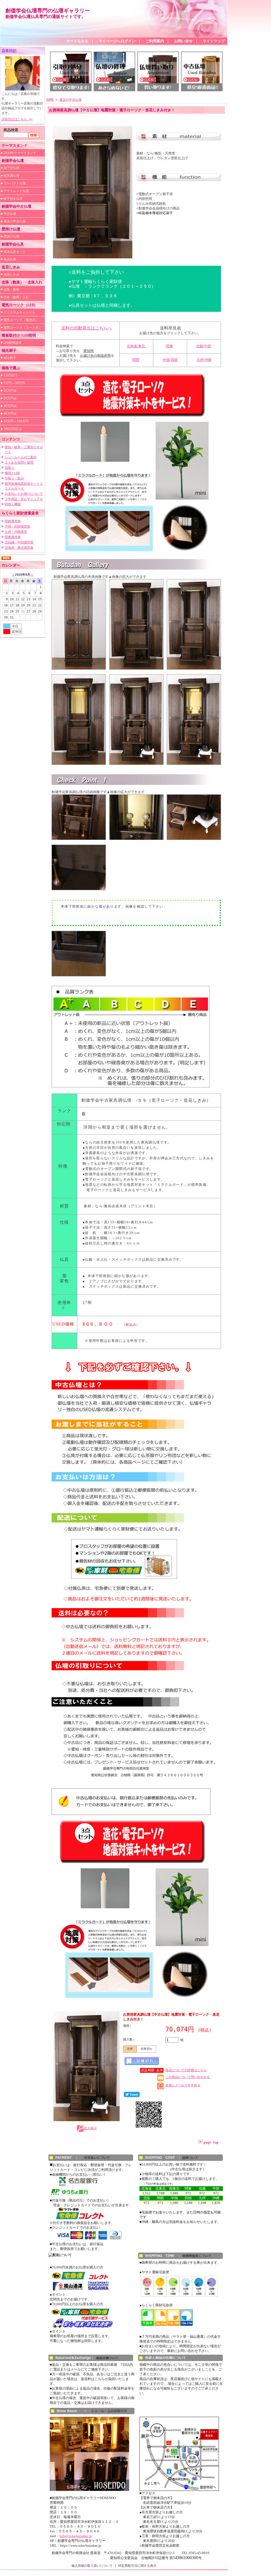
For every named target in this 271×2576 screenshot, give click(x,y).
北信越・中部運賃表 (19, 542)
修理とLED (12, 473)
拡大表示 (90, 2128)
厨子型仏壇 (11, 168)
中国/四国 (170, 360)
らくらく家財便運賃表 (20, 513)
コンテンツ (11, 439)
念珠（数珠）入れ (16, 297)
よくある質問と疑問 (19, 463)
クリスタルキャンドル (19, 312)
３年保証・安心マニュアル (24, 499)
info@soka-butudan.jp (76, 2536)
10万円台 (10, 391)
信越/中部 (204, 346)
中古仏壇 (10, 214)
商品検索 (11, 130)
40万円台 (10, 414)
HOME (50, 100)
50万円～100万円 (16, 421)
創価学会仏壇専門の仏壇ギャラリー (48, 11)
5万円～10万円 (14, 383)
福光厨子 (10, 358)
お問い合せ (183, 41)
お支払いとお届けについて (24, 494)
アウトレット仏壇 (16, 191)
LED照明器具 (13, 343)
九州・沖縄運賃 (16, 532)
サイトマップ (214, 41)
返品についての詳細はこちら (186, 2070)
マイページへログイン (117, 41)
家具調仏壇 (11, 176)
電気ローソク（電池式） (21, 320)
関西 (136, 360)
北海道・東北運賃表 (19, 548)
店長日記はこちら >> (17, 119)
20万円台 (10, 398)
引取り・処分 (14, 478)
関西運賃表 (13, 521)
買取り (10, 468)
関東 (170, 346)
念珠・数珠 (11, 290)
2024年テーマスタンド (20, 153)
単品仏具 (10, 259)
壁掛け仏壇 (11, 236)
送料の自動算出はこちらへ (87, 328)
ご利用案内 (155, 41)
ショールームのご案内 (21, 457)
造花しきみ (11, 274)
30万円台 (10, 406)
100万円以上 (13, 429)
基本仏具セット (15, 252)
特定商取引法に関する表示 (137, 2566)
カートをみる (77, 41)
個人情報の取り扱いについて (92, 2566)
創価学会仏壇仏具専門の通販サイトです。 (46, 17)
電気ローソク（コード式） (22, 328)
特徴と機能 (13, 504)
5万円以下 (11, 375)
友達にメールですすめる (183, 2085)
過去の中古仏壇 (15, 221)
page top (211, 2143)
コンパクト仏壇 (15, 183)
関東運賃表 (13, 537)
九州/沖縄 (204, 360)
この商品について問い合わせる (188, 2077)
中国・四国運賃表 (17, 527)
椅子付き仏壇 (13, 199)
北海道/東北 (136, 346)
